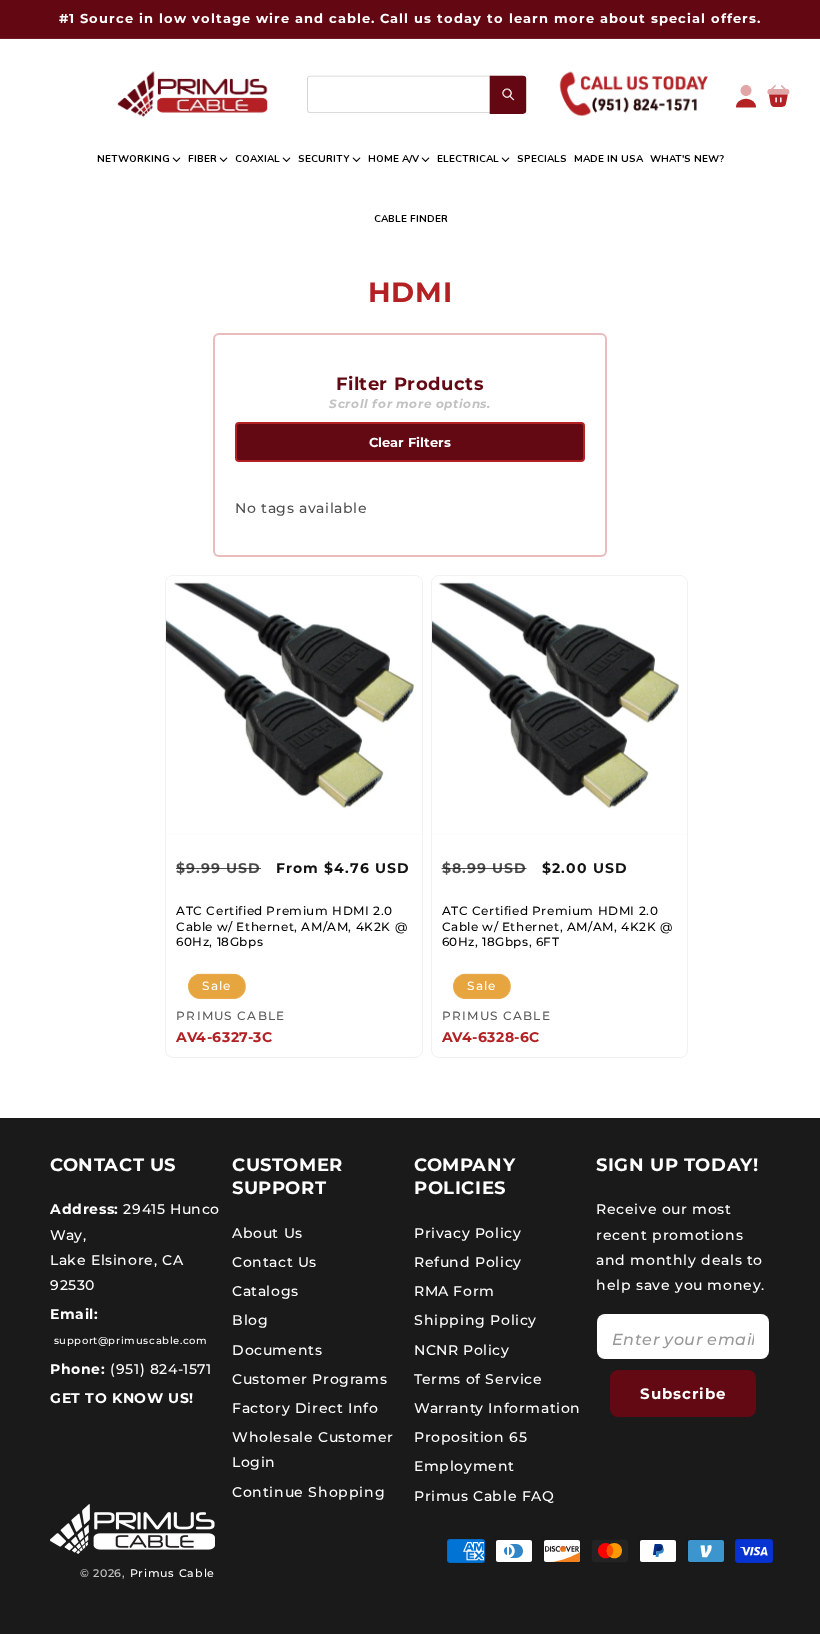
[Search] (508, 94)
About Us (267, 1233)
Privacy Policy (467, 1233)
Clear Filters (410, 442)
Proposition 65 (470, 1437)
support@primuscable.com (128, 1340)
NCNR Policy (462, 1350)
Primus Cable (172, 1573)
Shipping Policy (475, 1320)
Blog (250, 1320)
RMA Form (454, 1291)
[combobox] (416, 94)
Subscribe (683, 1393)
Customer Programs (309, 1379)
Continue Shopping (308, 1492)
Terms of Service (478, 1379)
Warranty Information (497, 1408)
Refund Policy (468, 1262)
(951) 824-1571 (159, 1369)
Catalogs (265, 1291)
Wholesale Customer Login (313, 1449)
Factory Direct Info (305, 1408)
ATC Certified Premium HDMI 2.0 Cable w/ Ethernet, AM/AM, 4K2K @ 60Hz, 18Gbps (291, 926)
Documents (277, 1350)
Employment (464, 1466)
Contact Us (274, 1262)
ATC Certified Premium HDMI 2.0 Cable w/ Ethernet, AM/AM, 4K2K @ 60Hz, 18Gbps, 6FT (557, 926)
